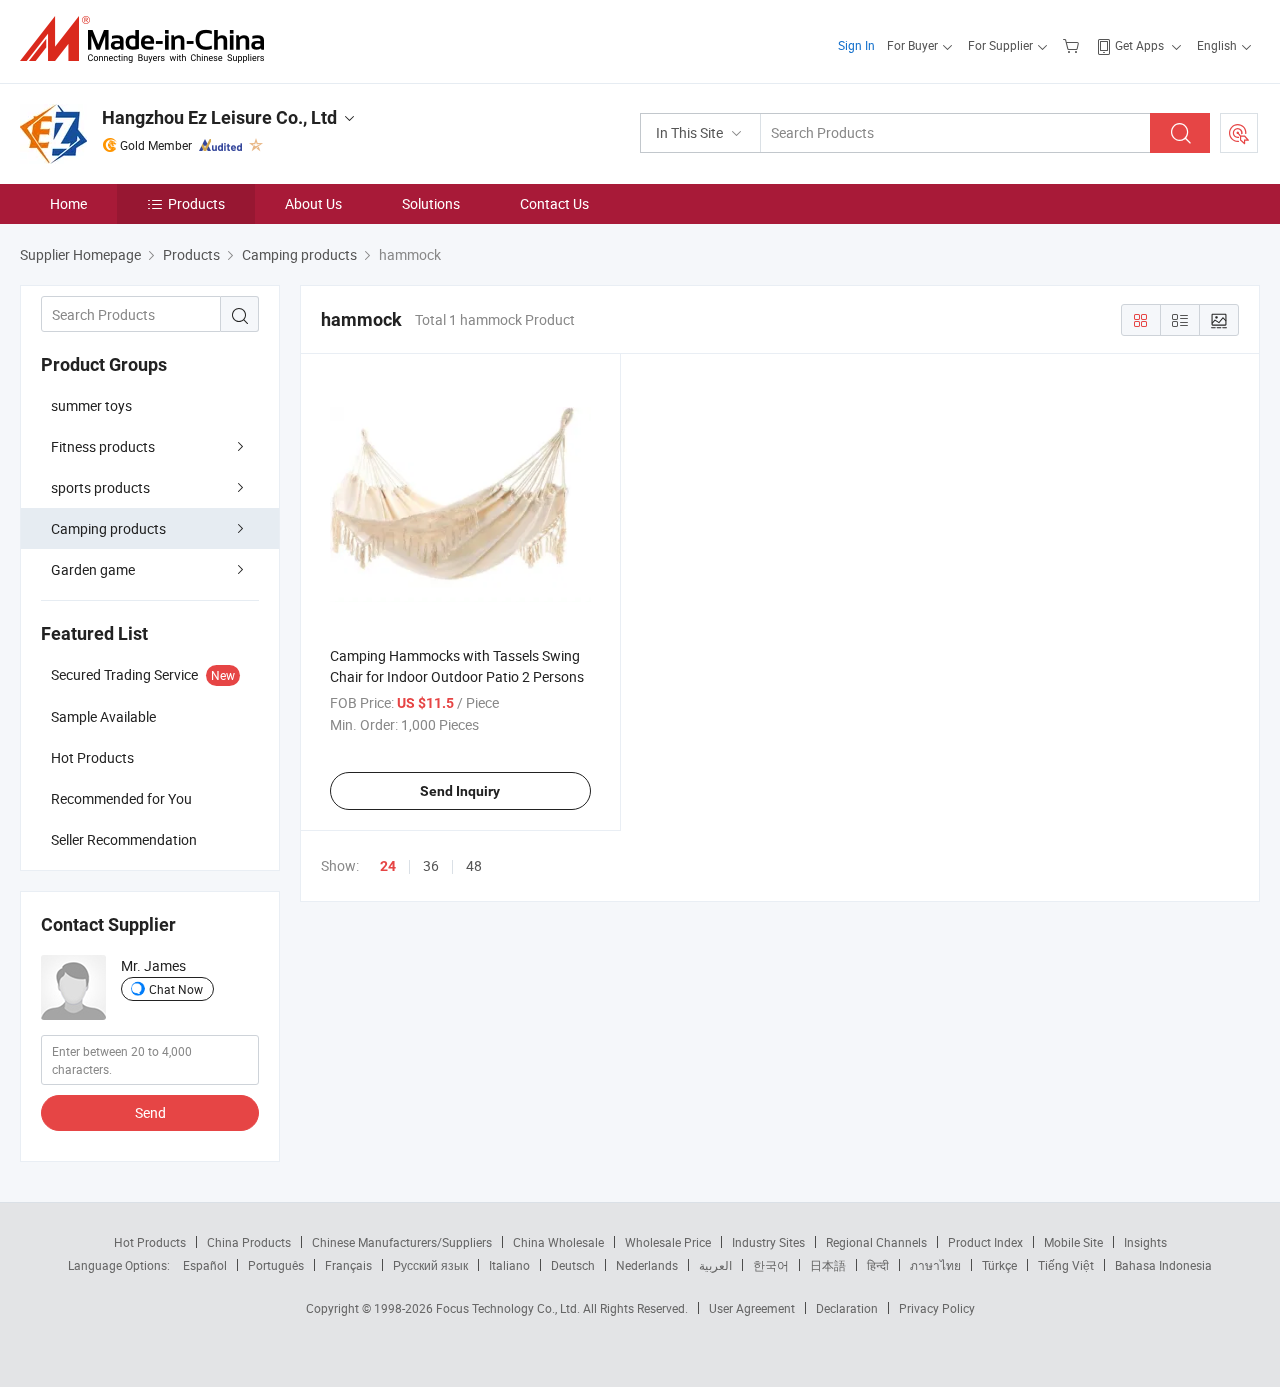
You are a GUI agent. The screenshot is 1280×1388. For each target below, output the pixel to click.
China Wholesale (558, 1242)
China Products (249, 1242)
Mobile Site (1073, 1242)
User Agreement (752, 1308)
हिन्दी (878, 1265)
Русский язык (430, 1265)
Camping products (108, 528)
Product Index (985, 1242)
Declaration (847, 1308)
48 (474, 865)
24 (388, 866)
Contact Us (554, 203)
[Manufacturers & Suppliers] (148, 39)
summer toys (91, 405)
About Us (313, 203)
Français (348, 1265)
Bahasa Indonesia (1163, 1265)
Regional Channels (876, 1242)
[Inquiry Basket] (1073, 45)
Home (68, 203)
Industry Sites (768, 1242)
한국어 (771, 1265)
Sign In (856, 45)
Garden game (93, 569)
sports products (100, 487)
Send (150, 1112)
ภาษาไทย (935, 1265)
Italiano (509, 1265)
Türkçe (999, 1265)
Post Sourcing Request (1239, 133)
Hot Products (150, 1242)
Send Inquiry (460, 791)
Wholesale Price (668, 1242)
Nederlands (647, 1265)
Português (276, 1265)
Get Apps (1139, 45)
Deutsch (573, 1265)
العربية (715, 1265)
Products (196, 203)
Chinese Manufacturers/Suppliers (402, 1242)
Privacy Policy (937, 1308)
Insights (1145, 1242)
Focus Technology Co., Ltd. (509, 1308)
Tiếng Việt (1066, 1265)
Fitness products (103, 446)
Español (205, 1265)
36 (431, 865)
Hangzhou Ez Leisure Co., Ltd (219, 117)
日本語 (828, 1265)
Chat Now (176, 989)
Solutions (431, 203)
